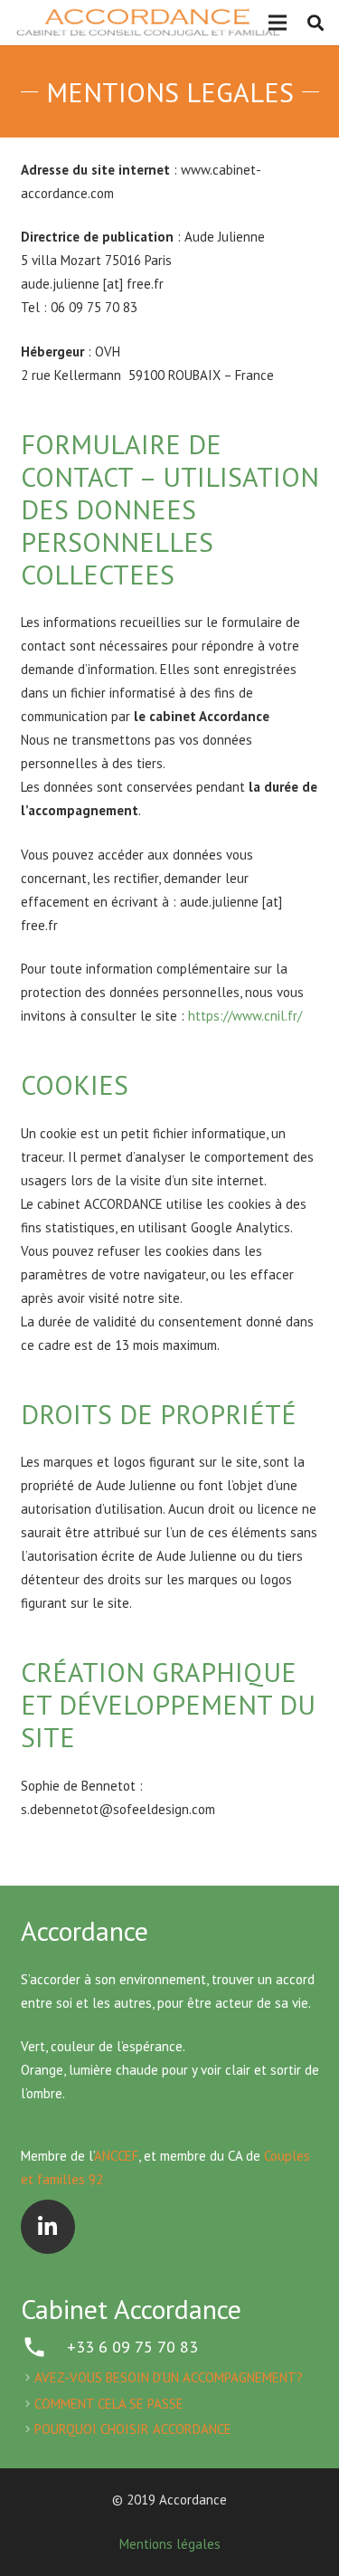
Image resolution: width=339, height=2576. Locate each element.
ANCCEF (116, 2156)
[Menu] (278, 23)
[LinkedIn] (48, 2227)
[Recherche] (315, 23)
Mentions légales (170, 2544)
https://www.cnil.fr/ (245, 1016)
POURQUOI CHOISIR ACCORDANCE (133, 2429)
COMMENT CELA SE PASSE (109, 2404)
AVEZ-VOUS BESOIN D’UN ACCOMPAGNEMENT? (169, 2377)
